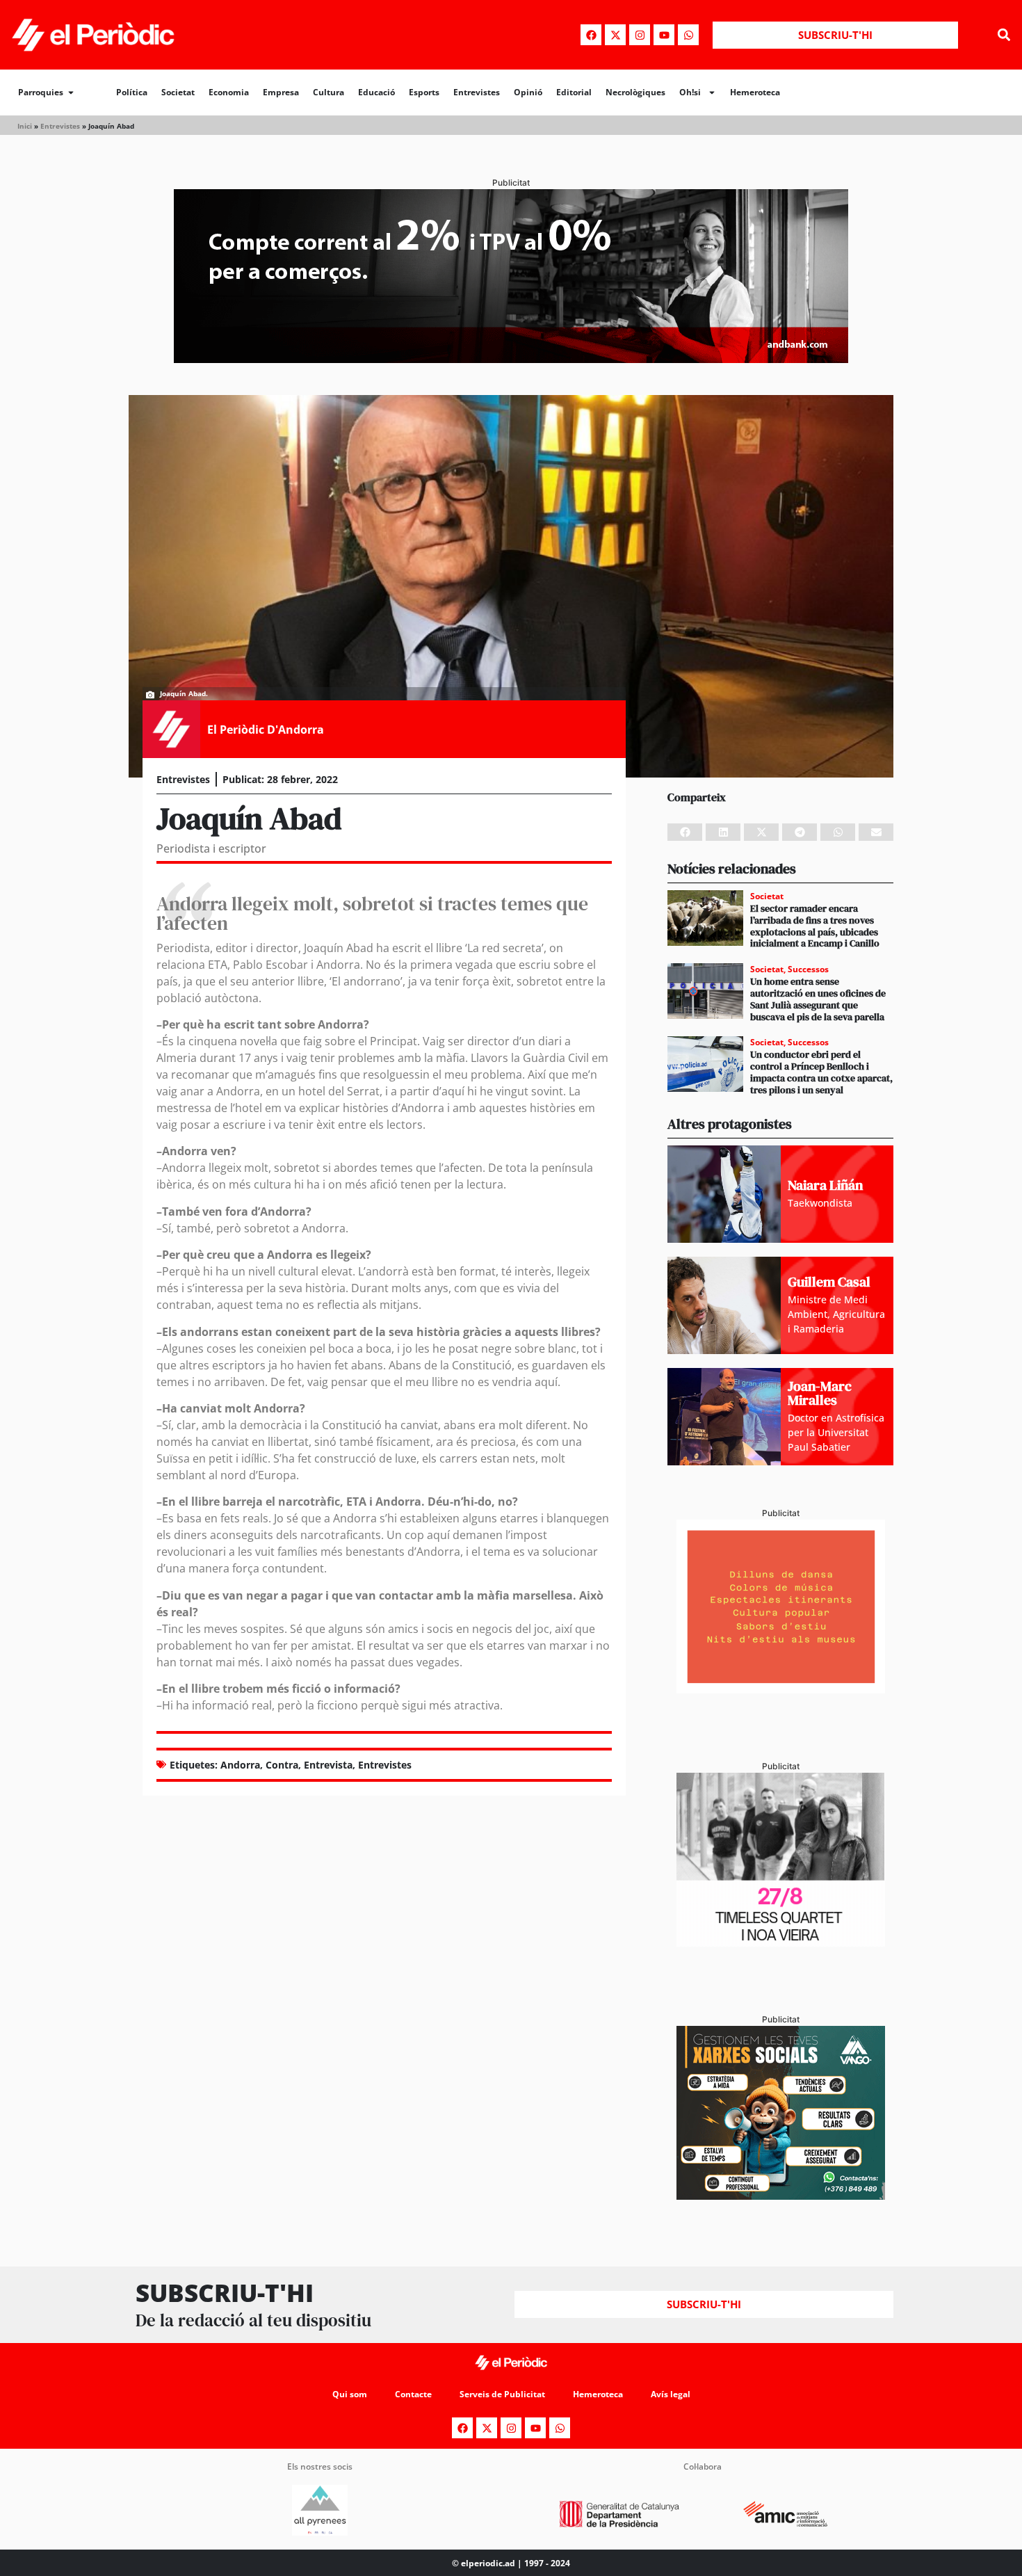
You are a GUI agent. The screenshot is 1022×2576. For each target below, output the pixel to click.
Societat (178, 92)
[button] (1004, 35)
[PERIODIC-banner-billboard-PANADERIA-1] (511, 359)
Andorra (240, 1765)
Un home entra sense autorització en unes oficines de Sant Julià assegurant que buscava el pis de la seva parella (818, 999)
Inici (25, 126)
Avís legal (671, 2394)
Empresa (281, 92)
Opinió (528, 92)
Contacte (413, 2394)
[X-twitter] (615, 35)
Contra (282, 1765)
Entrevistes (477, 92)
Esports (424, 92)
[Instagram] (640, 35)
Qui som (350, 2394)
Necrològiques (635, 92)
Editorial (574, 92)
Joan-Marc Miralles (820, 1393)
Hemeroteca (755, 92)
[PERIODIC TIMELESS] (781, 1942)
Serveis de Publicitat (502, 2394)
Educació (376, 92)
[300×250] (781, 1689)
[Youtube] (664, 35)
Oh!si (690, 92)
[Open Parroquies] (71, 92)
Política (132, 92)
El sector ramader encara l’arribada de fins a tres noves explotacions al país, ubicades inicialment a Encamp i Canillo (815, 926)
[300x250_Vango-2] (781, 2196)
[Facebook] (591, 35)
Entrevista (328, 1765)
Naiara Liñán (825, 1185)
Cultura (328, 92)
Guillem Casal (829, 1282)
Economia (229, 92)
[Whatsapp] (688, 35)
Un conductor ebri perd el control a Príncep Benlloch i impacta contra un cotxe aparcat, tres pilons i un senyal (821, 1072)
